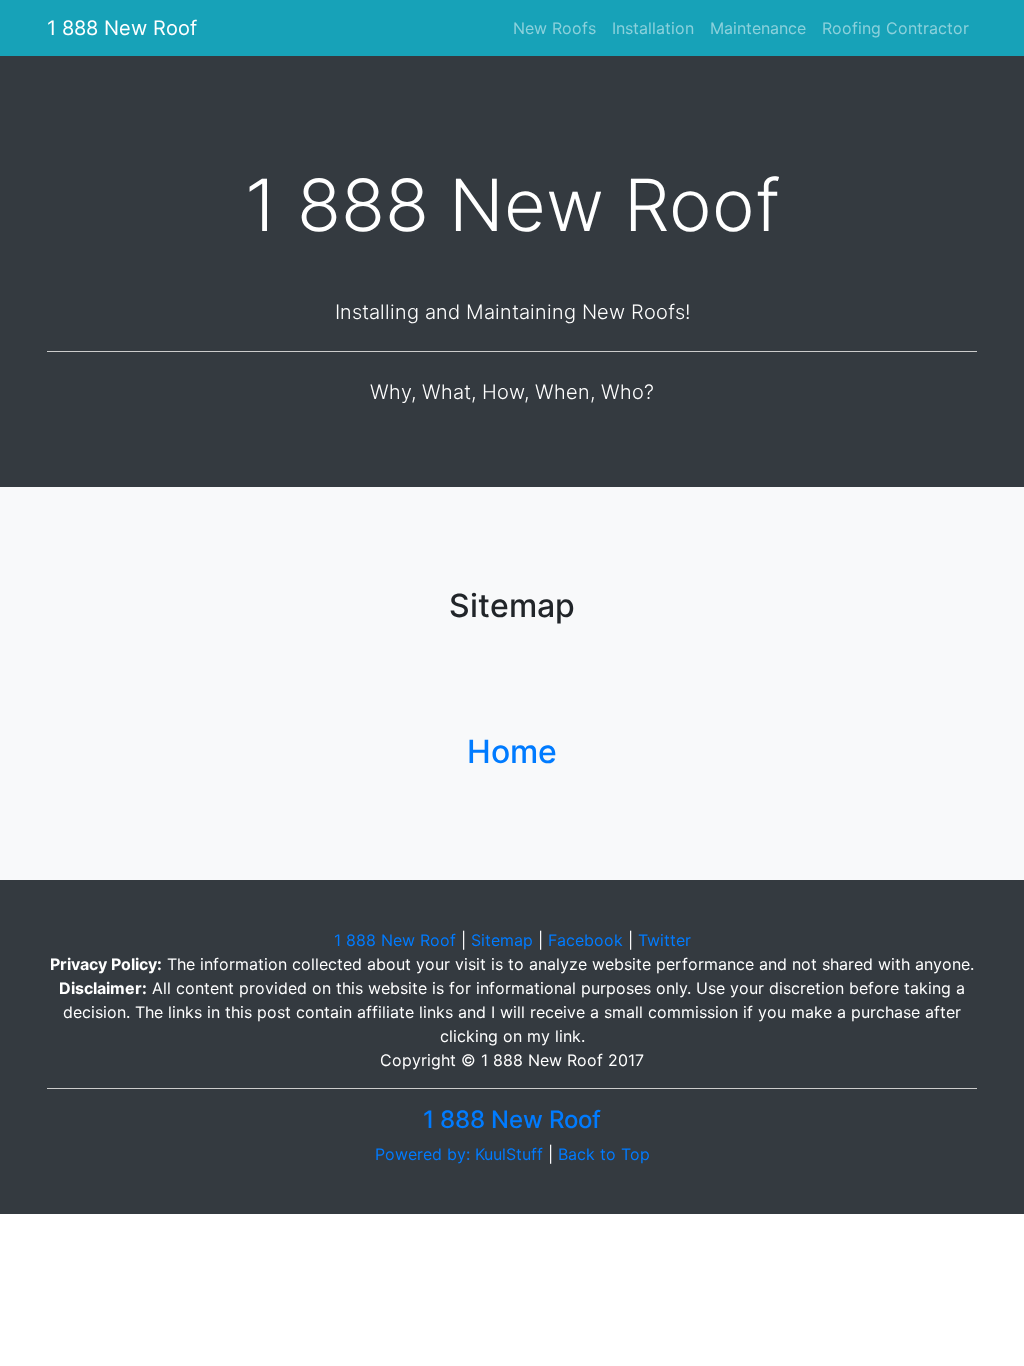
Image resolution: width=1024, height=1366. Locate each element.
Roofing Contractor (895, 28)
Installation (653, 28)
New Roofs (558, 28)
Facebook (585, 940)
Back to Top (604, 1154)
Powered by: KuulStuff (459, 1154)
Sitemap (502, 940)
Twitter (664, 940)
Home (512, 751)
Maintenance (758, 28)
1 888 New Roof (122, 28)
